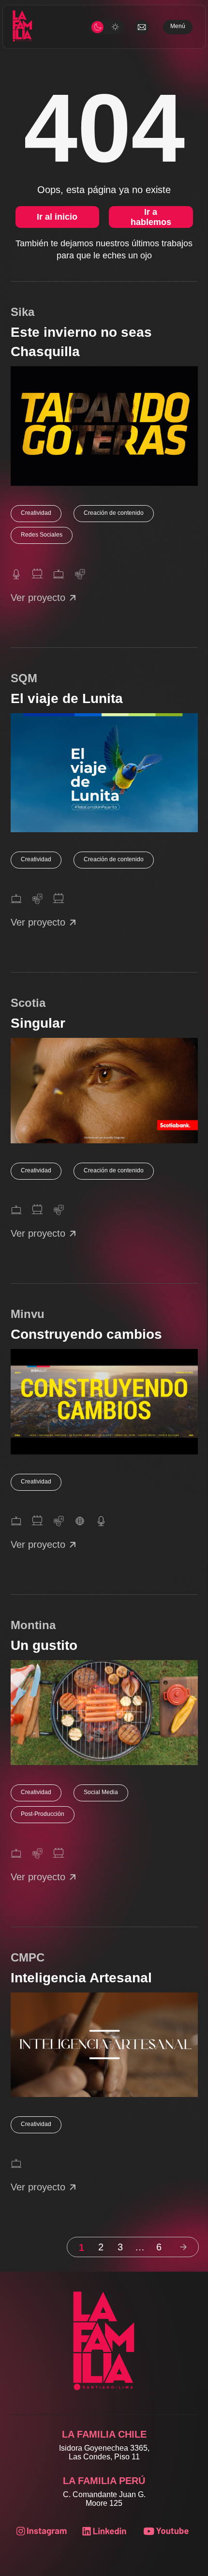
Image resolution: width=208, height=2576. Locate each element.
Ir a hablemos (151, 217)
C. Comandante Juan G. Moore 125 (104, 2499)
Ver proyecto (38, 598)
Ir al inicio (57, 217)
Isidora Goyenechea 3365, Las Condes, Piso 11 (104, 2452)
